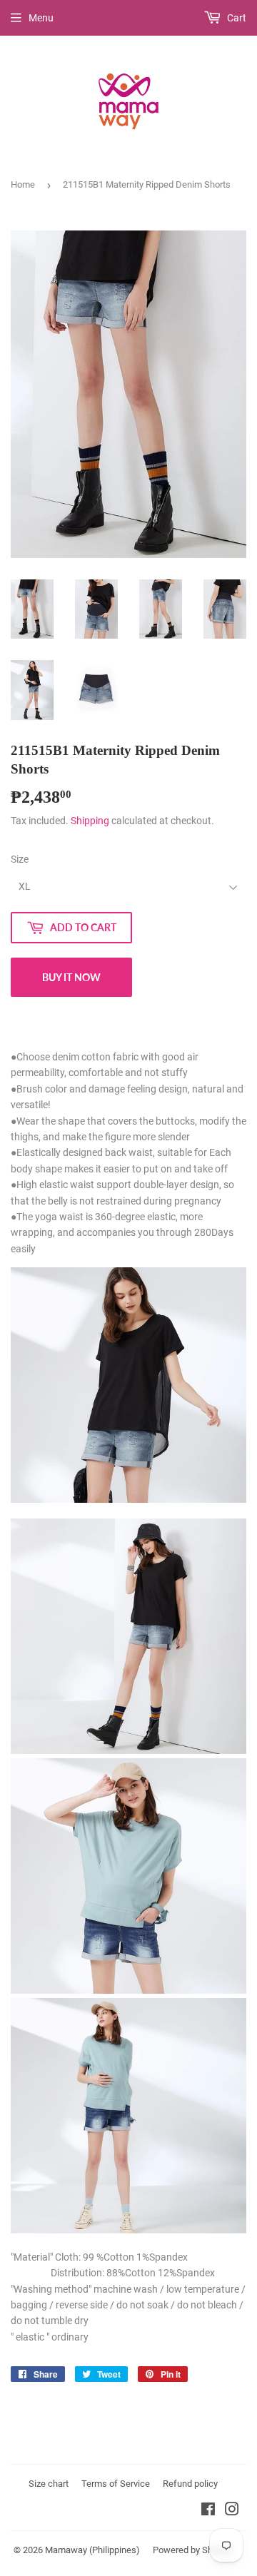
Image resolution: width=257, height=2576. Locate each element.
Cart (236, 18)
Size (20, 859)
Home (23, 184)
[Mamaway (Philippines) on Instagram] (232, 2511)
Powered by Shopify (193, 2550)
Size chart (49, 2484)
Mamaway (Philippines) (92, 2550)
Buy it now (71, 977)
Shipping (90, 821)
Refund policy (190, 2484)
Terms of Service (116, 2484)
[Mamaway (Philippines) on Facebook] (208, 2511)
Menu (41, 18)
